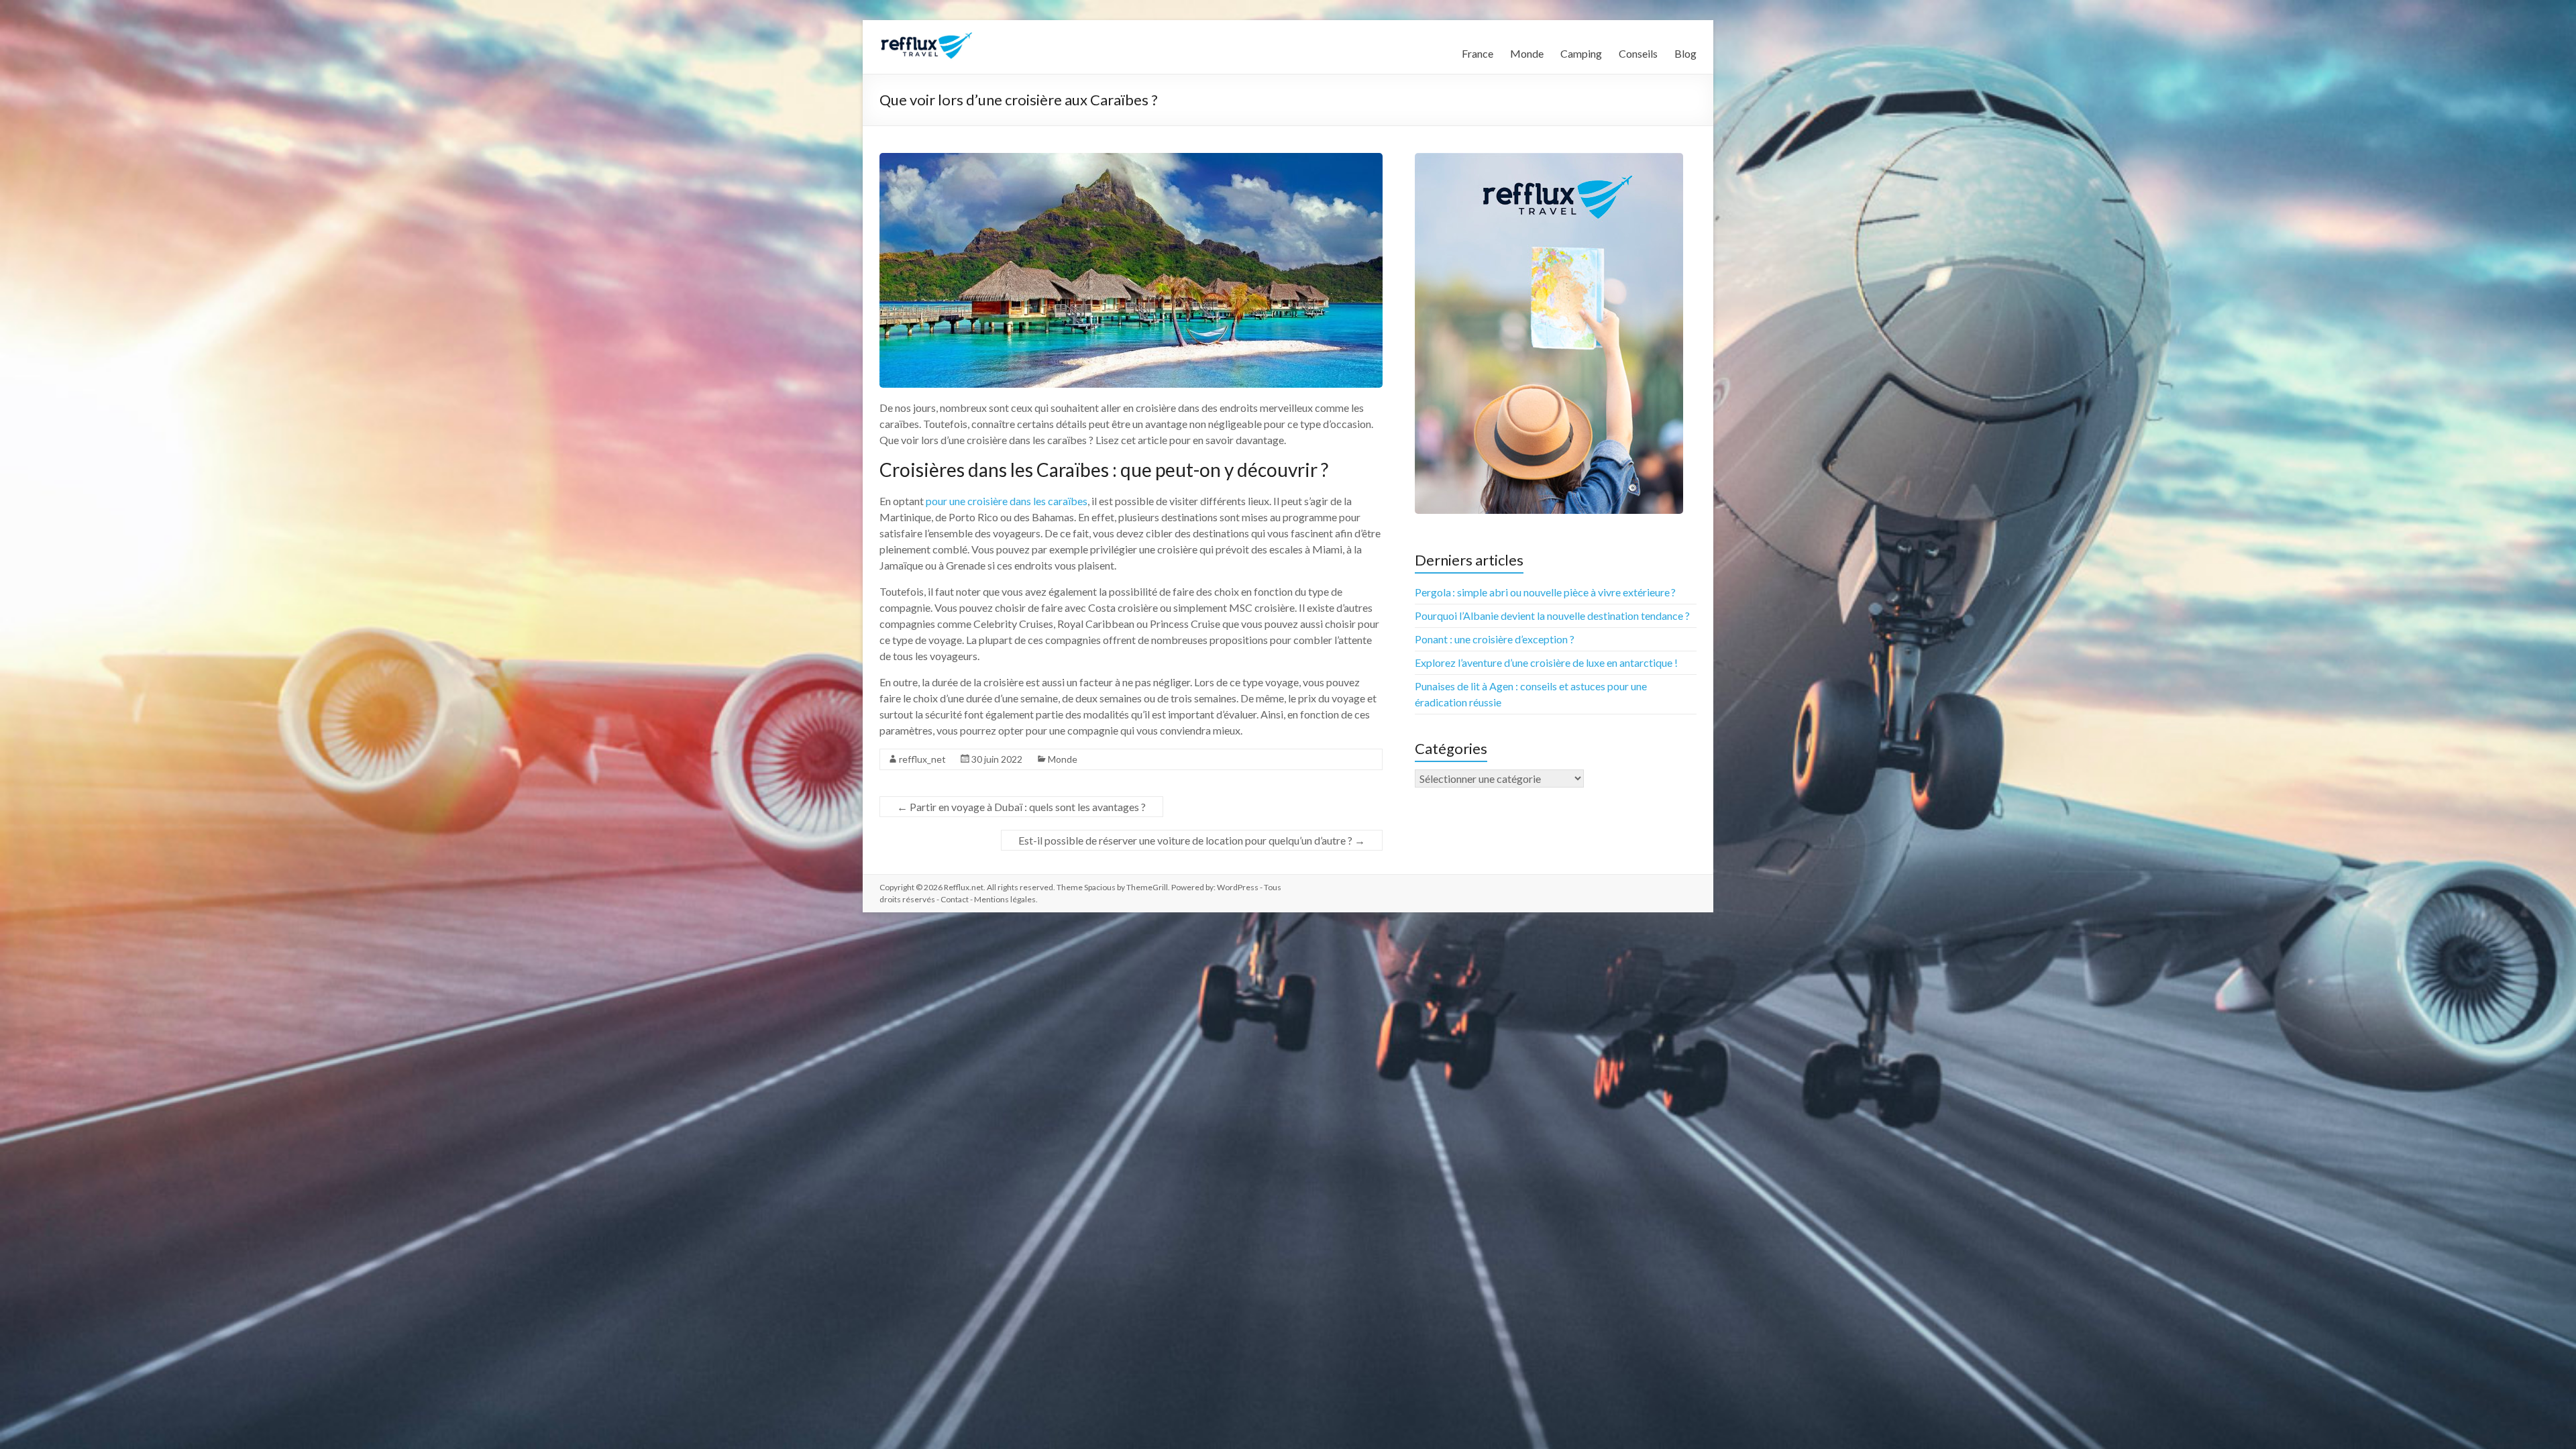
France (1478, 53)
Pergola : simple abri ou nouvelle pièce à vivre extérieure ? (1545, 592)
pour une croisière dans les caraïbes (1007, 501)
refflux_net (922, 759)
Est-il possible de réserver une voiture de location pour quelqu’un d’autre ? (1192, 840)
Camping (1581, 53)
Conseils (1638, 53)
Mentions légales (1005, 899)
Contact (955, 899)
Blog (1685, 53)
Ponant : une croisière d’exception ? (1495, 639)
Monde (1527, 53)
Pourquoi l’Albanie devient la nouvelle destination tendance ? (1552, 615)
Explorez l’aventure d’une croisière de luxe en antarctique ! (1546, 662)
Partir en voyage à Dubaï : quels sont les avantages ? (1021, 807)
